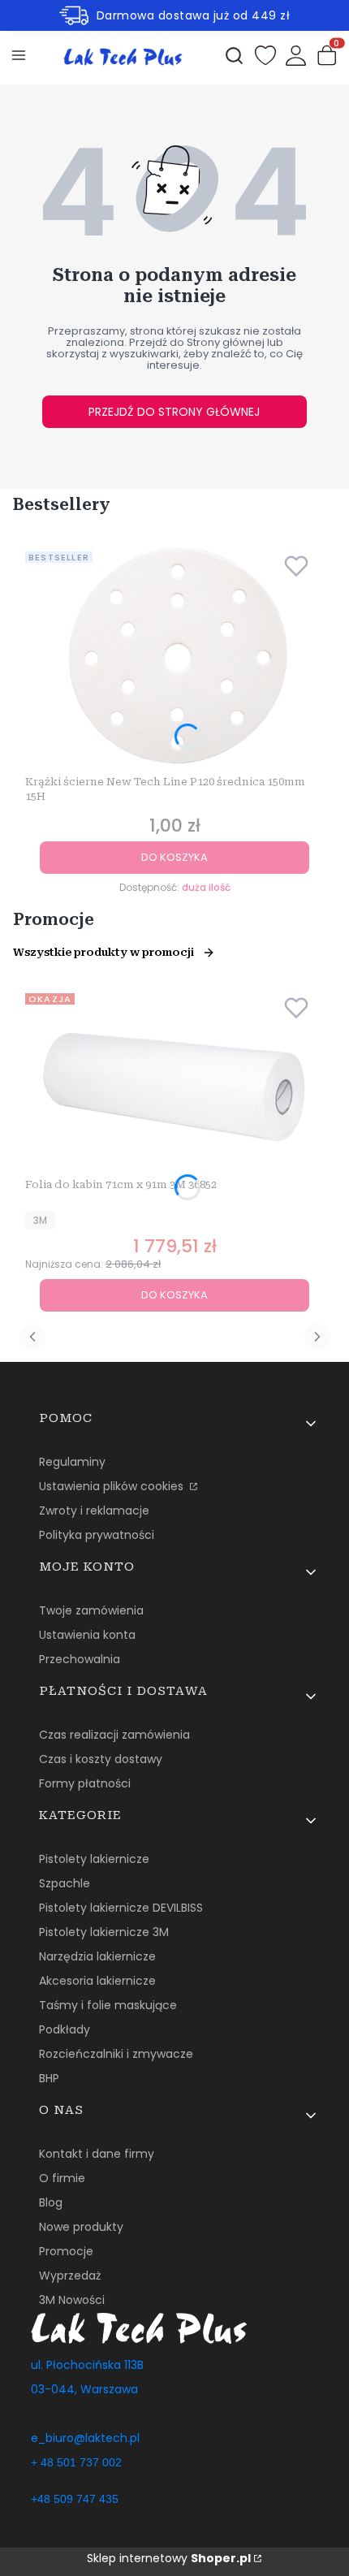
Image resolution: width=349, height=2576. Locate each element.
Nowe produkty (81, 2227)
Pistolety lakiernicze (94, 1859)
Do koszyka (174, 857)
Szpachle (65, 1883)
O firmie (62, 2178)
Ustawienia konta (87, 1635)
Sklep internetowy (169, 2558)
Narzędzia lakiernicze (97, 1956)
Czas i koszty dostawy (101, 1759)
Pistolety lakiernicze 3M (104, 1932)
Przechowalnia (80, 1659)
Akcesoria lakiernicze (97, 1981)
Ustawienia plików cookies (113, 1486)
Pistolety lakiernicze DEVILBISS (121, 1908)
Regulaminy (72, 1462)
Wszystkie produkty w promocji (103, 952)
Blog (51, 2202)
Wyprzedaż (70, 2276)
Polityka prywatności (97, 1535)
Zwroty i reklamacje (94, 1511)
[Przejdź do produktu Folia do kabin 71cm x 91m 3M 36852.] (174, 1079)
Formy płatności (85, 1783)
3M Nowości (72, 2300)
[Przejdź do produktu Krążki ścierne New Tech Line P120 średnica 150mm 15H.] (174, 657)
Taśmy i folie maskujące (108, 2005)
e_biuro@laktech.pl (85, 2438)
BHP (49, 2078)
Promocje (66, 2251)
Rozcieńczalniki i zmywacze (116, 2054)
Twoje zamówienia (91, 1610)
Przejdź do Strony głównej (174, 412)
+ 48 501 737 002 (76, 2462)
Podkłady (65, 2029)
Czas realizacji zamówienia (114, 1735)
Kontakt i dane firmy (97, 2154)
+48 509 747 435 (75, 2499)
